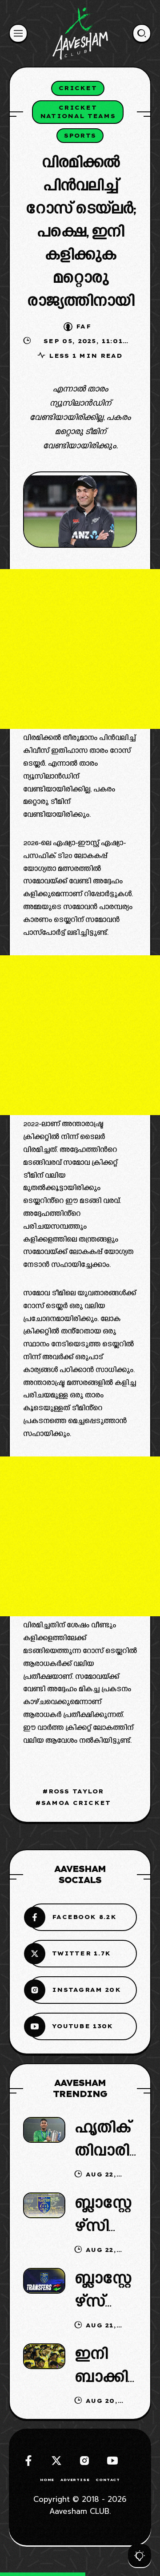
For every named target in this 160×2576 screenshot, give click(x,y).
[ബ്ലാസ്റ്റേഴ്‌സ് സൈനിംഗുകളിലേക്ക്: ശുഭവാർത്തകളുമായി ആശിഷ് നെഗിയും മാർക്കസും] (44, 2281)
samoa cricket (76, 1803)
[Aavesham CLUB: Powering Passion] (80, 33)
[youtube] (112, 2461)
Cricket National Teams (78, 112)
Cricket (78, 88)
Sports (80, 135)
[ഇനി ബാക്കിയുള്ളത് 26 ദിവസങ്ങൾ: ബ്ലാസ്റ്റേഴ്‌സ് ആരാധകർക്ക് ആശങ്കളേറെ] (44, 2356)
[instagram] (84, 2461)
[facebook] (28, 2461)
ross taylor (76, 1791)
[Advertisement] (80, 649)
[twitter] (56, 2461)
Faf (84, 326)
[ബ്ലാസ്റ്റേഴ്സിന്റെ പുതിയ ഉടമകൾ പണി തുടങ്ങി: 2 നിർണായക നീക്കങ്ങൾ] (44, 2205)
